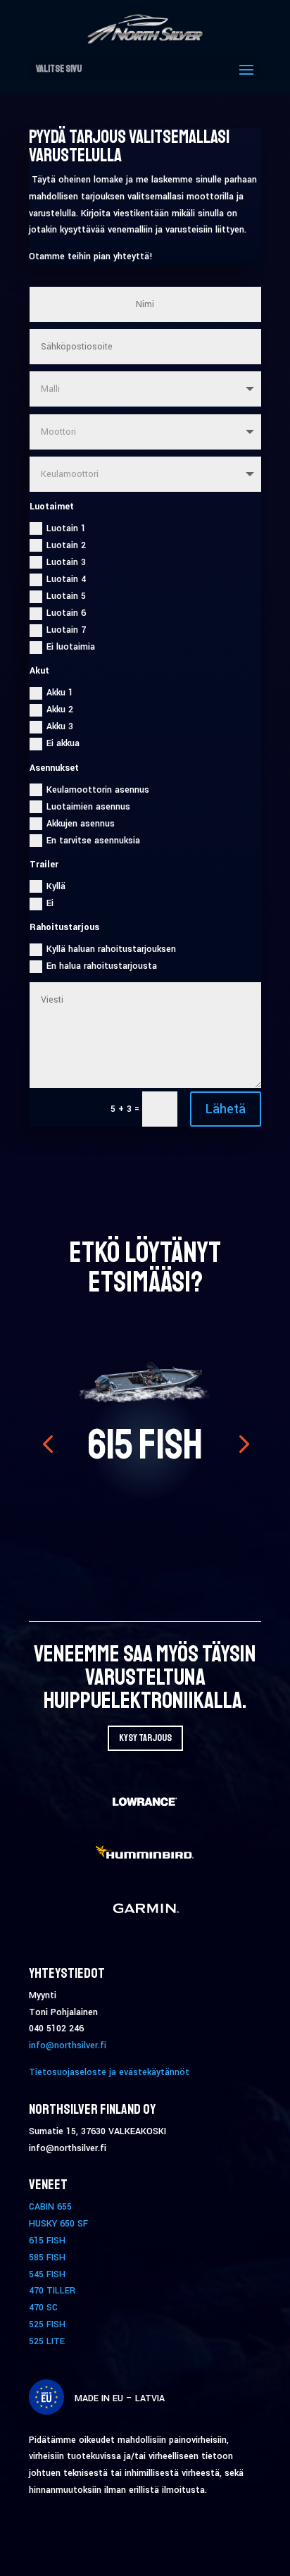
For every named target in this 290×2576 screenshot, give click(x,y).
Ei (50, 903)
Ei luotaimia (71, 647)
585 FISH (47, 2258)
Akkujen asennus (81, 824)
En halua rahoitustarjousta (102, 966)
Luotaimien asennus (88, 807)
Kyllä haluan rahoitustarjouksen (111, 949)
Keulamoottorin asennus (98, 790)
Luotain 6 (66, 613)
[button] (48, 1443)
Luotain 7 (66, 630)
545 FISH (47, 2274)
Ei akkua (63, 743)
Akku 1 (60, 693)
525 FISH (47, 2324)
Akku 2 (60, 710)
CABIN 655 (50, 2207)
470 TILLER (52, 2291)
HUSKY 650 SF (58, 2224)
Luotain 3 (66, 562)
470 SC (43, 2308)
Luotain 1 (66, 528)
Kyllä (56, 886)
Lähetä (226, 1109)
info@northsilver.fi (68, 2045)
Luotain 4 (66, 579)
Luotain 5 (66, 596)
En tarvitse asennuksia (93, 841)
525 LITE (47, 2341)
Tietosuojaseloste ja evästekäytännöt (109, 2072)
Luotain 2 (66, 545)
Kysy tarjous (145, 1738)
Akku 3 (60, 726)
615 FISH (145, 1445)
